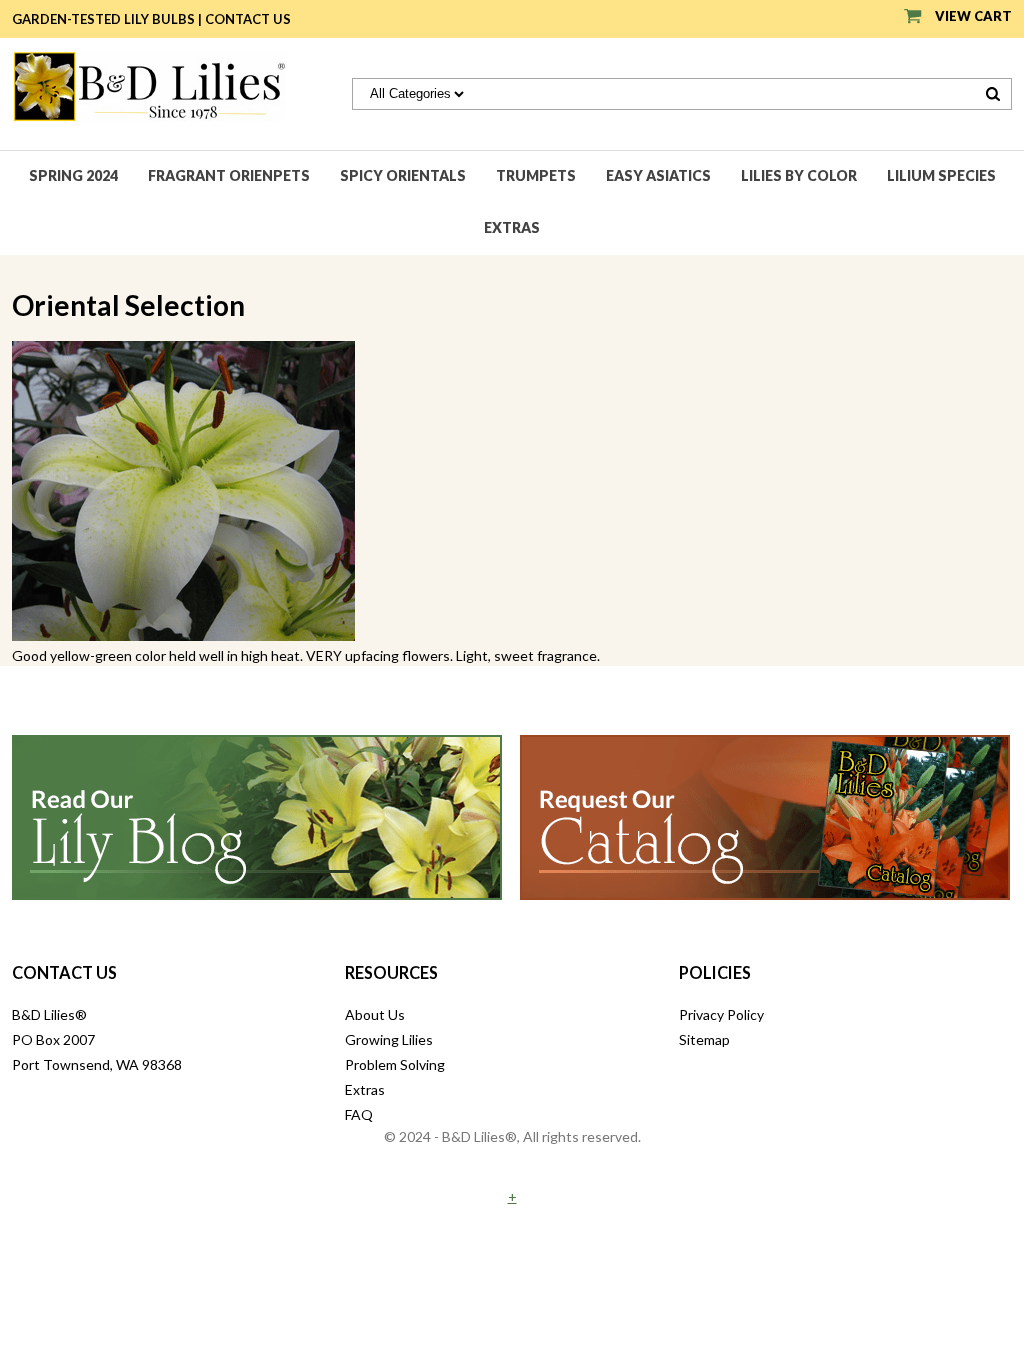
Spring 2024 (73, 175)
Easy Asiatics (658, 175)
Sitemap (704, 1039)
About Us (375, 1014)
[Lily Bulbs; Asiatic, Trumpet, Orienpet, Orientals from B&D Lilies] (149, 84)
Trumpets (536, 175)
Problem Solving (395, 1064)
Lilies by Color (799, 175)
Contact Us (248, 19)
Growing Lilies (389, 1039)
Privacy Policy (721, 1014)
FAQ (359, 1114)
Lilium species (941, 175)
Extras (512, 227)
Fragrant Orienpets (229, 175)
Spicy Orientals (403, 175)
